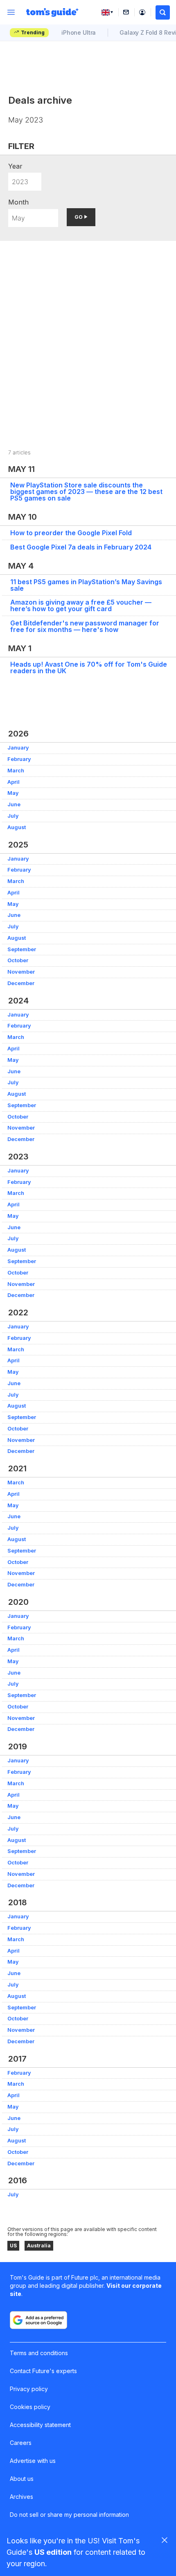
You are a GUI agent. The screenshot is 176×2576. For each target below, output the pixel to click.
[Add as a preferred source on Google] (38, 2320)
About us (22, 2479)
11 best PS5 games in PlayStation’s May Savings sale (86, 585)
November (21, 972)
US (13, 2246)
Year (15, 166)
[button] (163, 12)
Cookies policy (30, 2407)
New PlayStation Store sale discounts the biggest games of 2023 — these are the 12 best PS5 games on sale (86, 492)
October (18, 960)
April (14, 782)
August (17, 827)
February (19, 759)
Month (18, 202)
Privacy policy (29, 2389)
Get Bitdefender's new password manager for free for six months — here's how (85, 626)
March (16, 771)
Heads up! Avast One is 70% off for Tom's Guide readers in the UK (89, 667)
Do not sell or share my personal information (69, 2515)
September (22, 949)
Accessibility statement (40, 2425)
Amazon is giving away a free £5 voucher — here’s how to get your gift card (81, 605)
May (13, 793)
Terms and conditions (39, 2353)
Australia (39, 2246)
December (21, 983)
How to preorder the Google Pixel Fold (71, 533)
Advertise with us (33, 2461)
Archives (21, 2497)
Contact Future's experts (43, 2371)
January (18, 748)
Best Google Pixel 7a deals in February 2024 (81, 547)
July (13, 816)
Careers (21, 2443)
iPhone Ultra (79, 32)
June (14, 804)
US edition (53, 2552)
